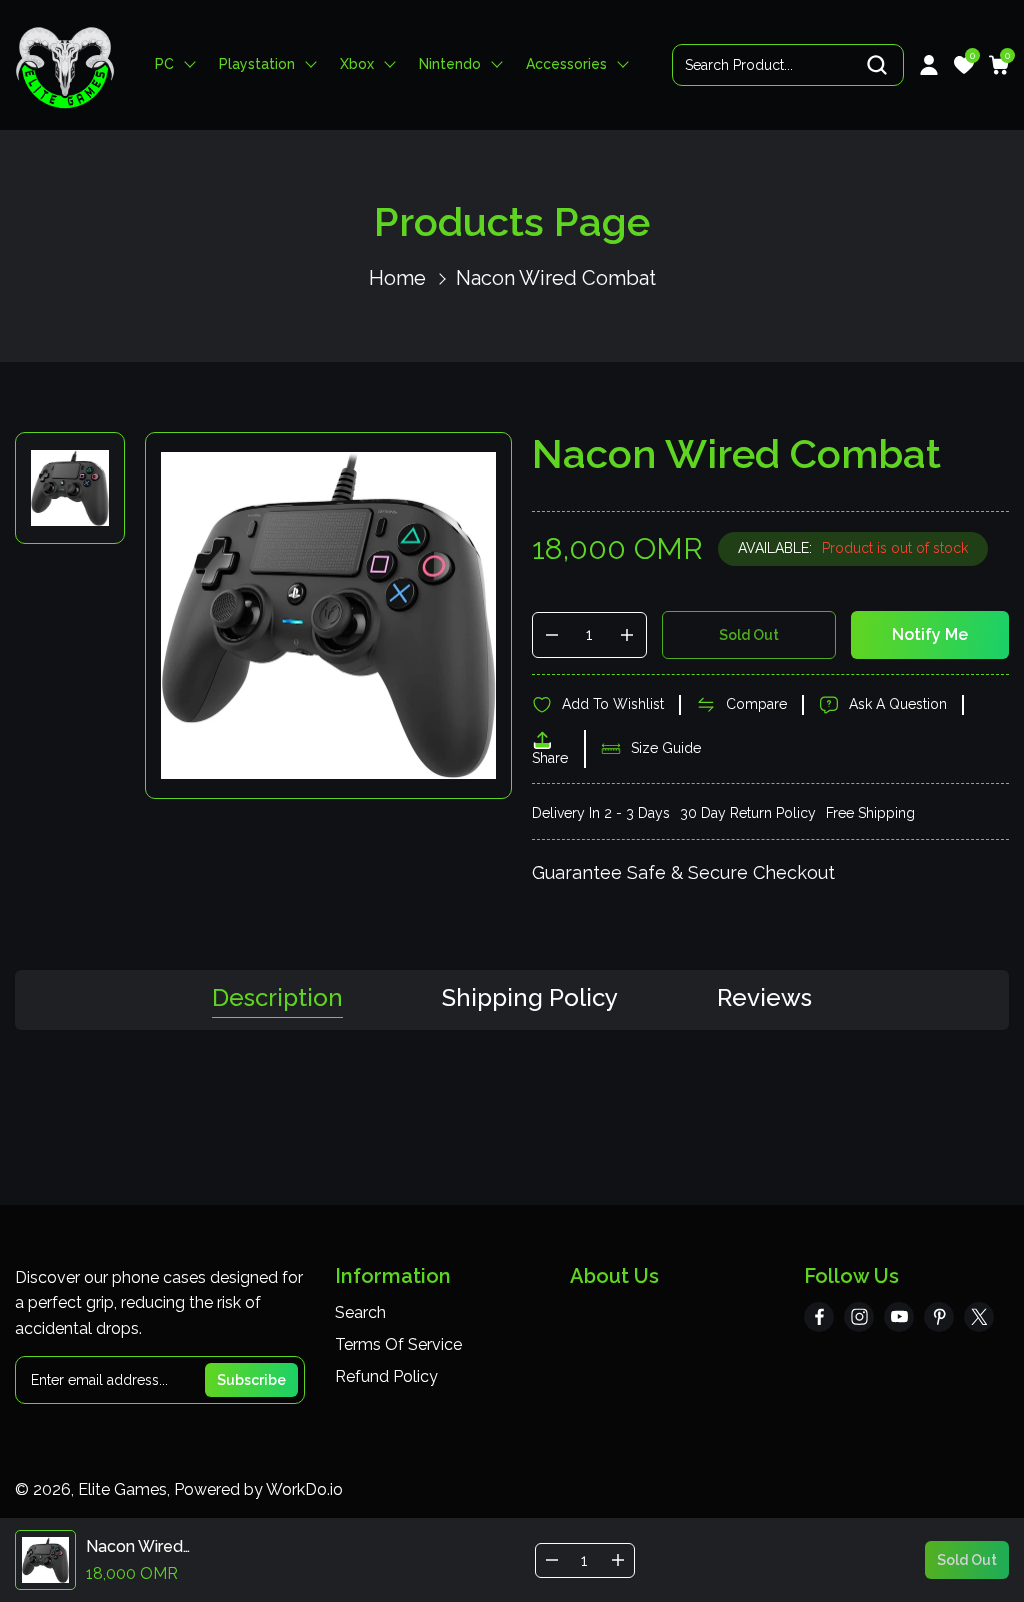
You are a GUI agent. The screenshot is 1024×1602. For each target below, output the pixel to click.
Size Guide (666, 748)
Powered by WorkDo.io (258, 1489)
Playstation (257, 64)
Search (360, 1312)
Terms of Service (398, 1344)
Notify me (930, 634)
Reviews (764, 998)
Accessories (566, 64)
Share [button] (550, 758)
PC (164, 64)
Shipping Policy (530, 998)
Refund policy (386, 1376)
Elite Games (122, 1489)
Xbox (357, 64)
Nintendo (450, 64)
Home (397, 278)
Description (277, 998)
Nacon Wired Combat (556, 278)
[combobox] (788, 65)
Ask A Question (898, 704)
